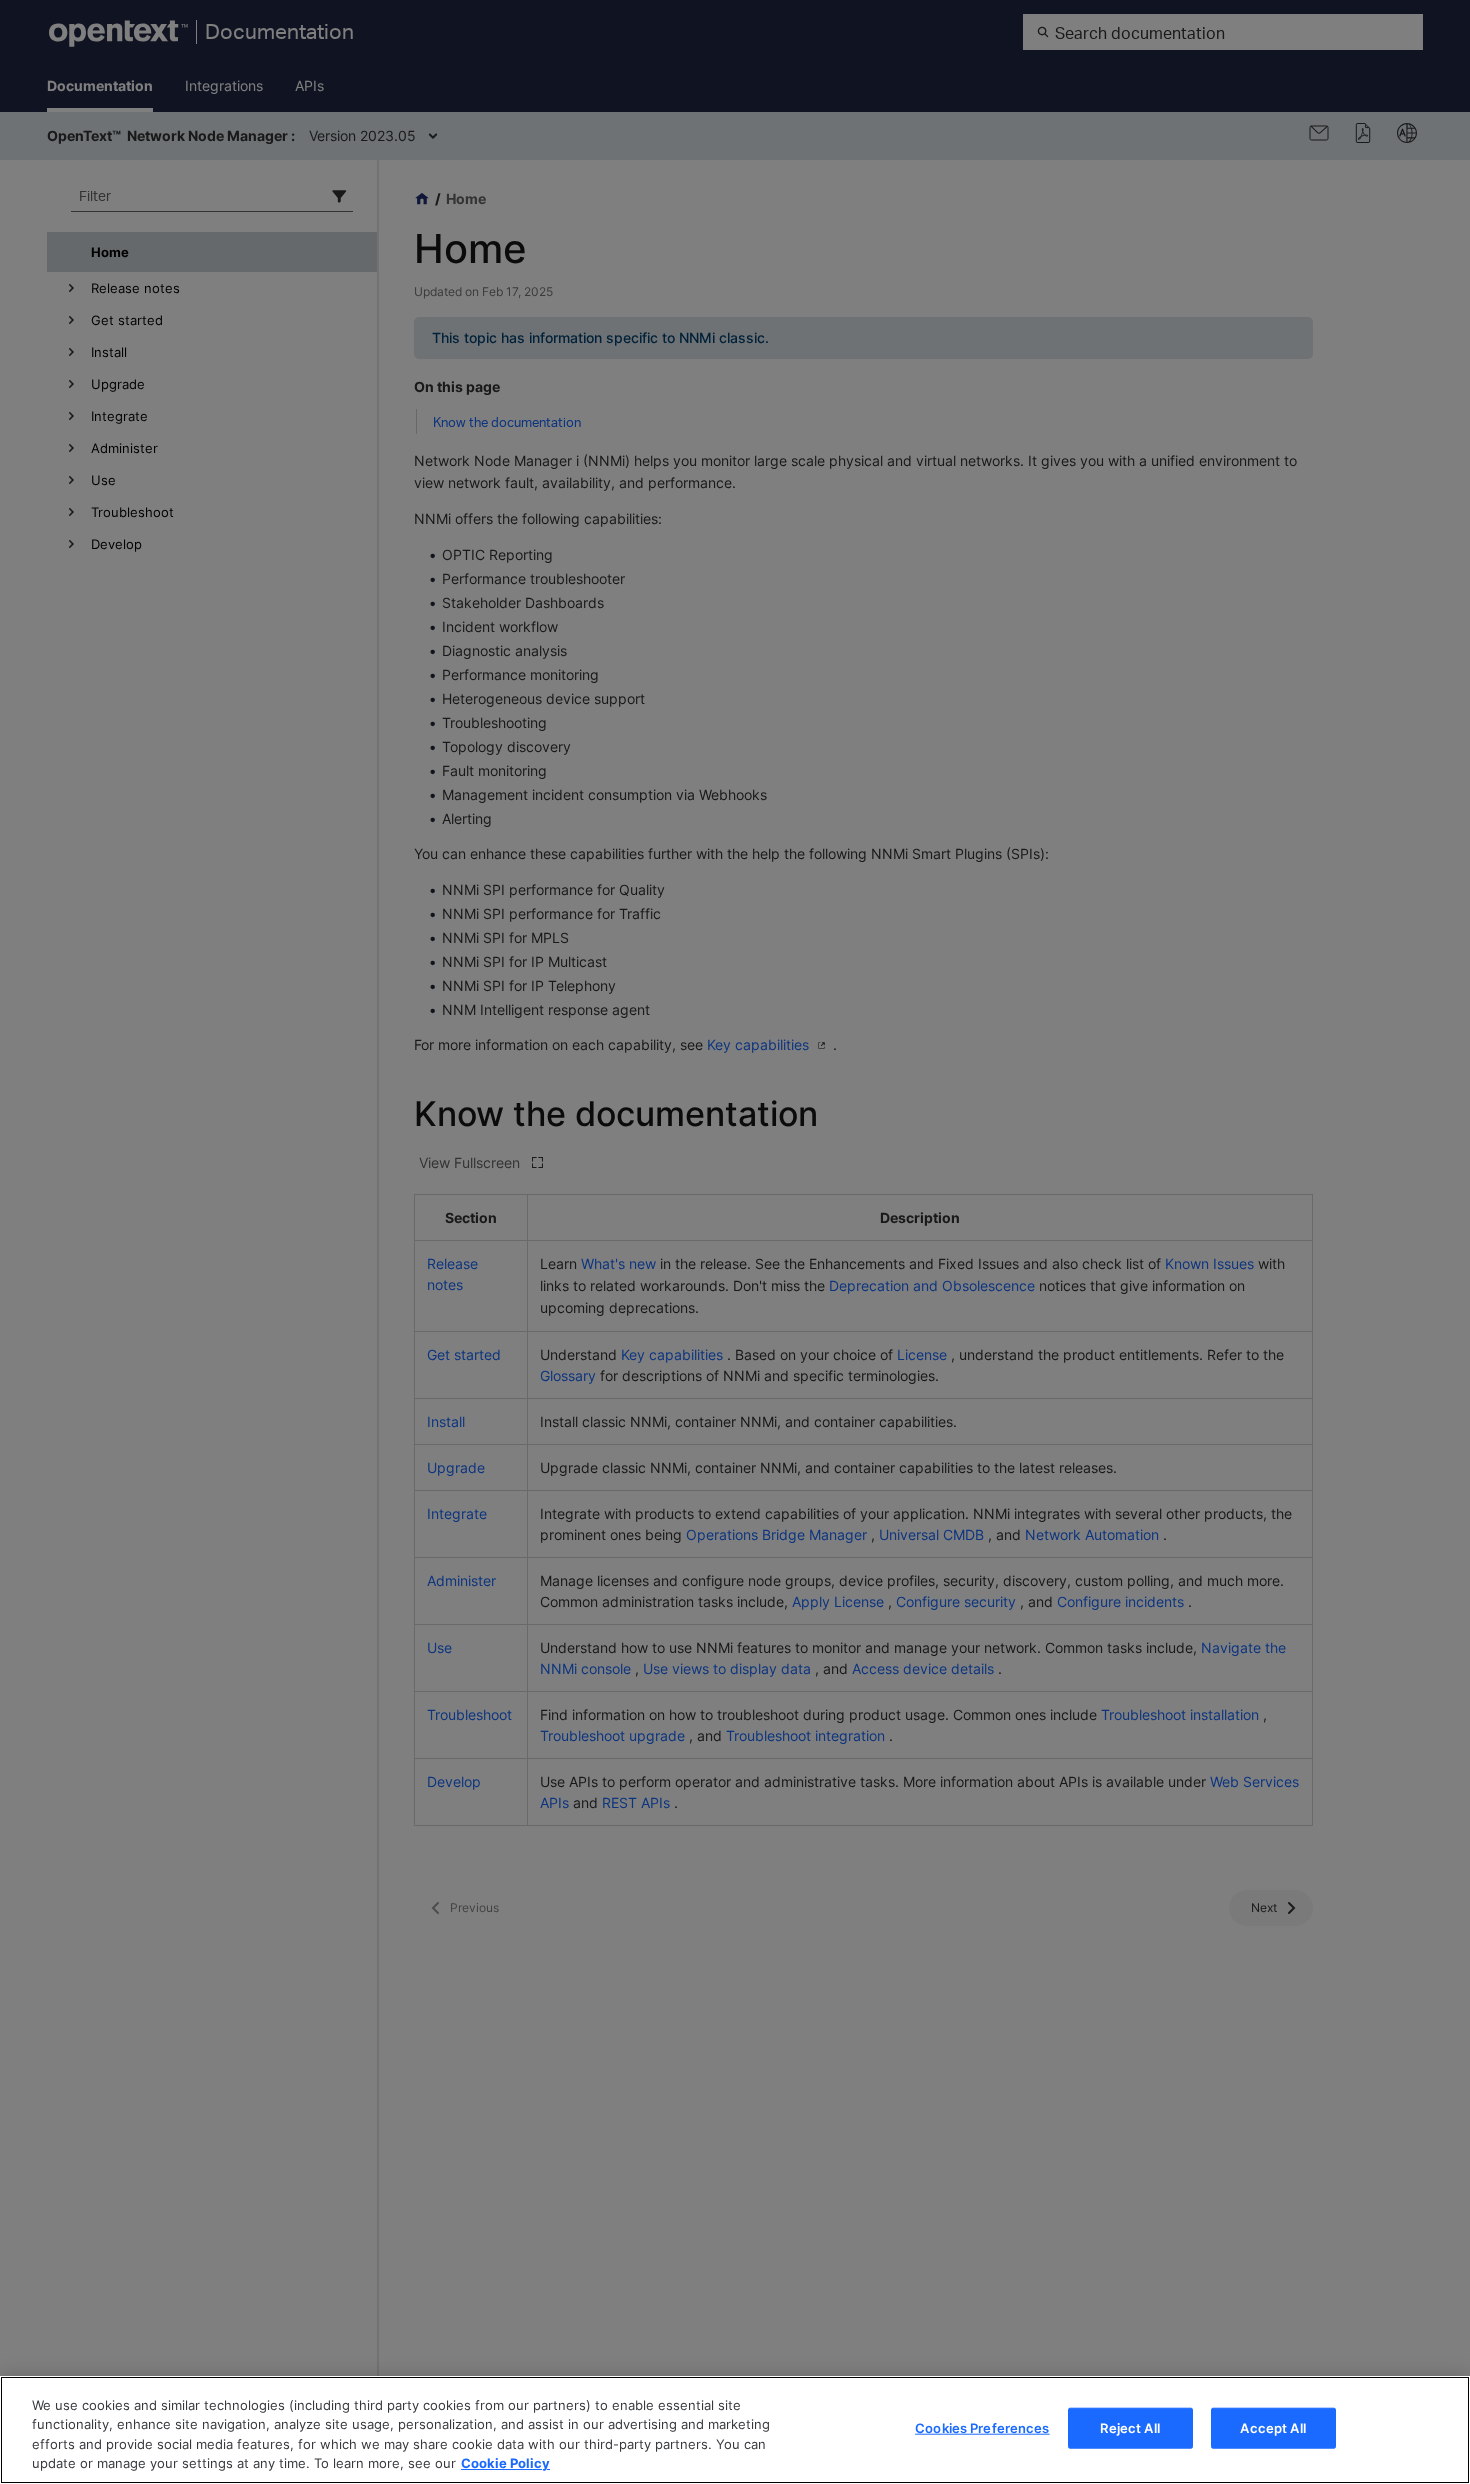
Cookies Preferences (982, 2428)
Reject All (1129, 2428)
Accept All (1272, 2428)
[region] (735, 2430)
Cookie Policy (505, 2463)
